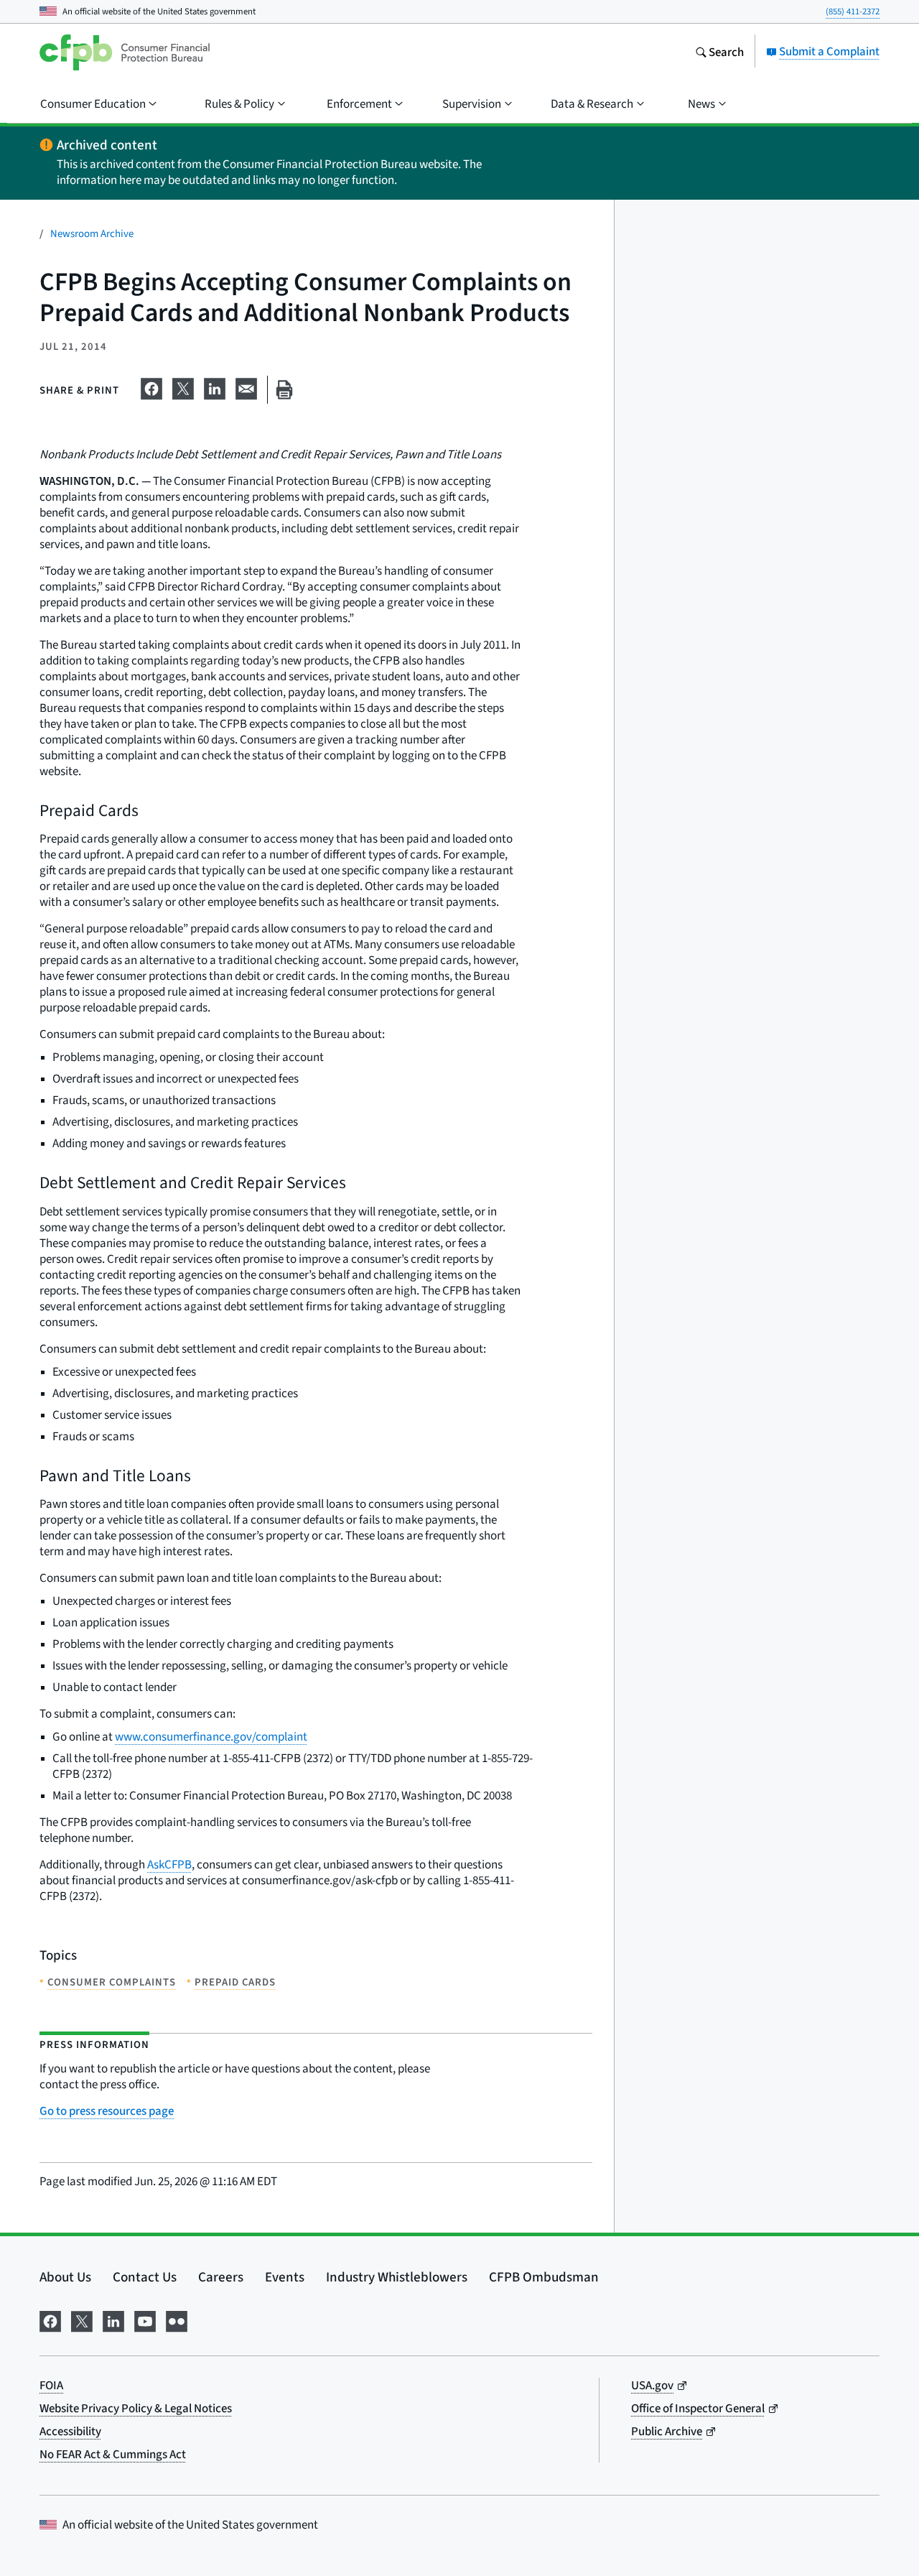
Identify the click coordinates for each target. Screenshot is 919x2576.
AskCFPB (169, 1864)
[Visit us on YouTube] (145, 2319)
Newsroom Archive (92, 233)
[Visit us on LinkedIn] (113, 2319)
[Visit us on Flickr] (177, 2319)
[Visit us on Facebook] (50, 2319)
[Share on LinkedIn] (215, 386)
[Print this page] (284, 390)
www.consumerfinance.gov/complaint (211, 1737)
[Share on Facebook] (151, 386)
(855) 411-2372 (853, 11)
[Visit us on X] (82, 2319)
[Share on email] (246, 386)
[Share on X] (183, 386)
